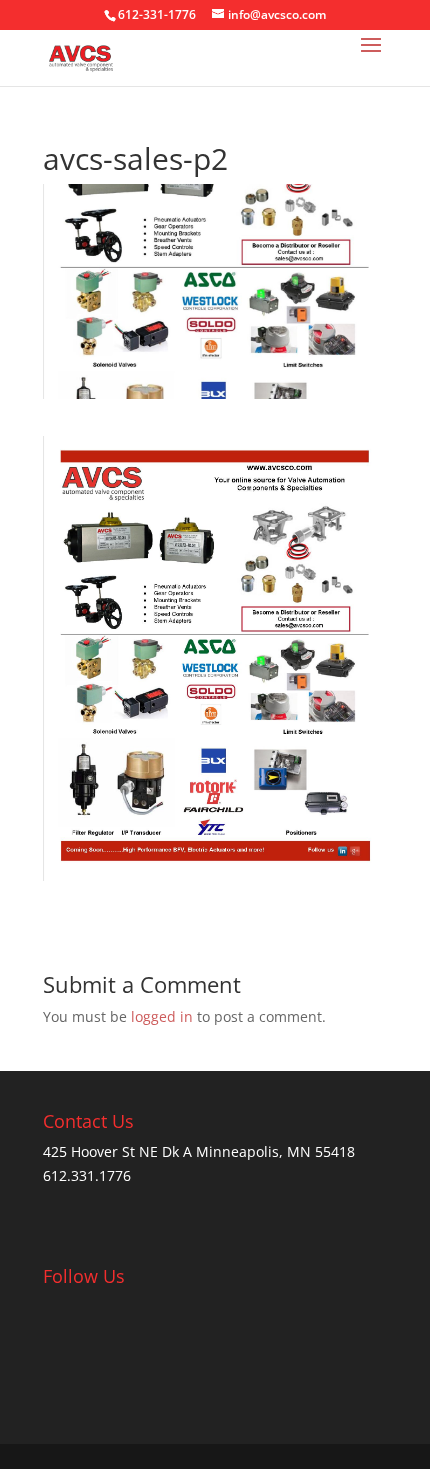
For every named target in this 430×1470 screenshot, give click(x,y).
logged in (162, 1016)
